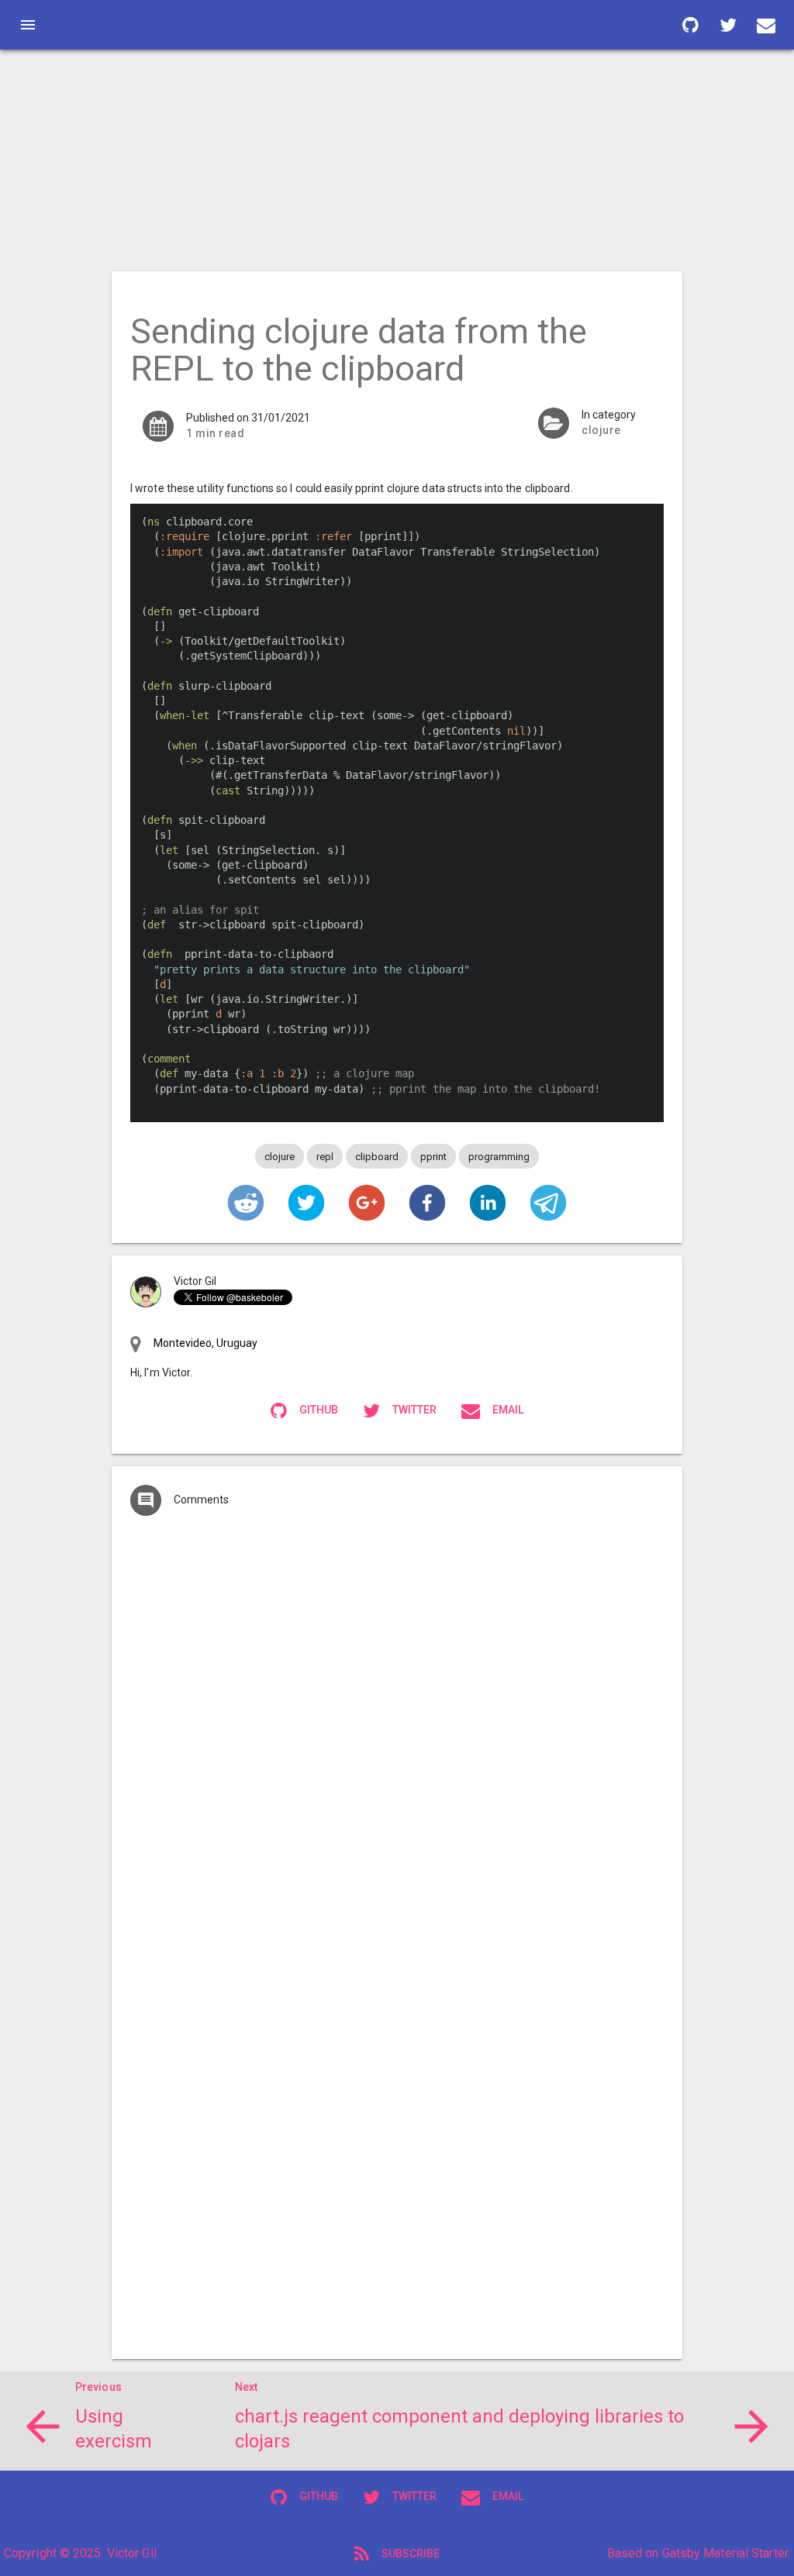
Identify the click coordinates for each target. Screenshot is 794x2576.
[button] (246, 1203)
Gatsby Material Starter (725, 2553)
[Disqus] (397, 1734)
